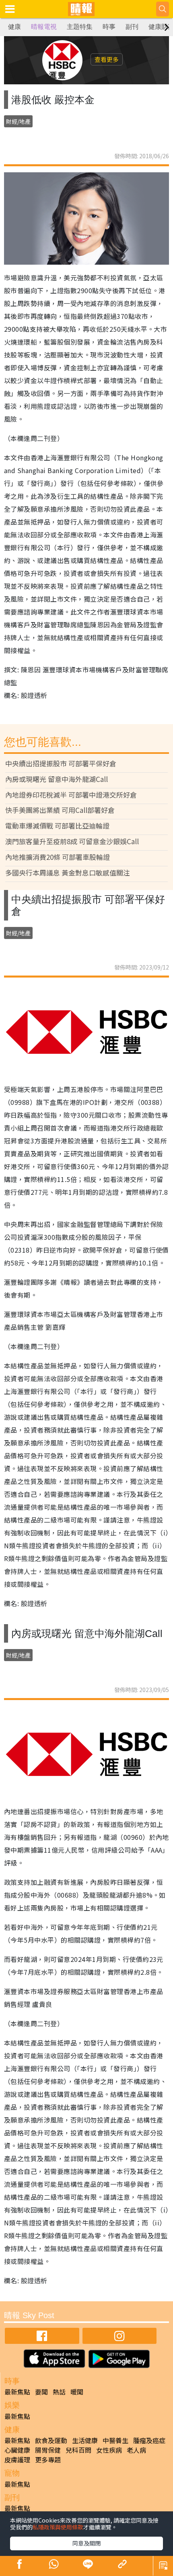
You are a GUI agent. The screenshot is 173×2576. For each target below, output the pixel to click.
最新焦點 (17, 2392)
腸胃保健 (48, 2450)
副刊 (132, 27)
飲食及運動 (51, 2440)
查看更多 (107, 59)
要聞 (41, 2392)
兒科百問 (78, 2450)
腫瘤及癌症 (149, 2440)
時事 (109, 27)
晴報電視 (44, 27)
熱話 (59, 2392)
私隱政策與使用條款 (58, 2527)
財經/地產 (18, 121)
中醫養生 (115, 2440)
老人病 (136, 2450)
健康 (14, 27)
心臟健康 (17, 2450)
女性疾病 (109, 2450)
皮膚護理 (17, 2460)
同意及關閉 (86, 2543)
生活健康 (85, 2440)
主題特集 (80, 27)
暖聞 (77, 2392)
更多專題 (48, 2460)
